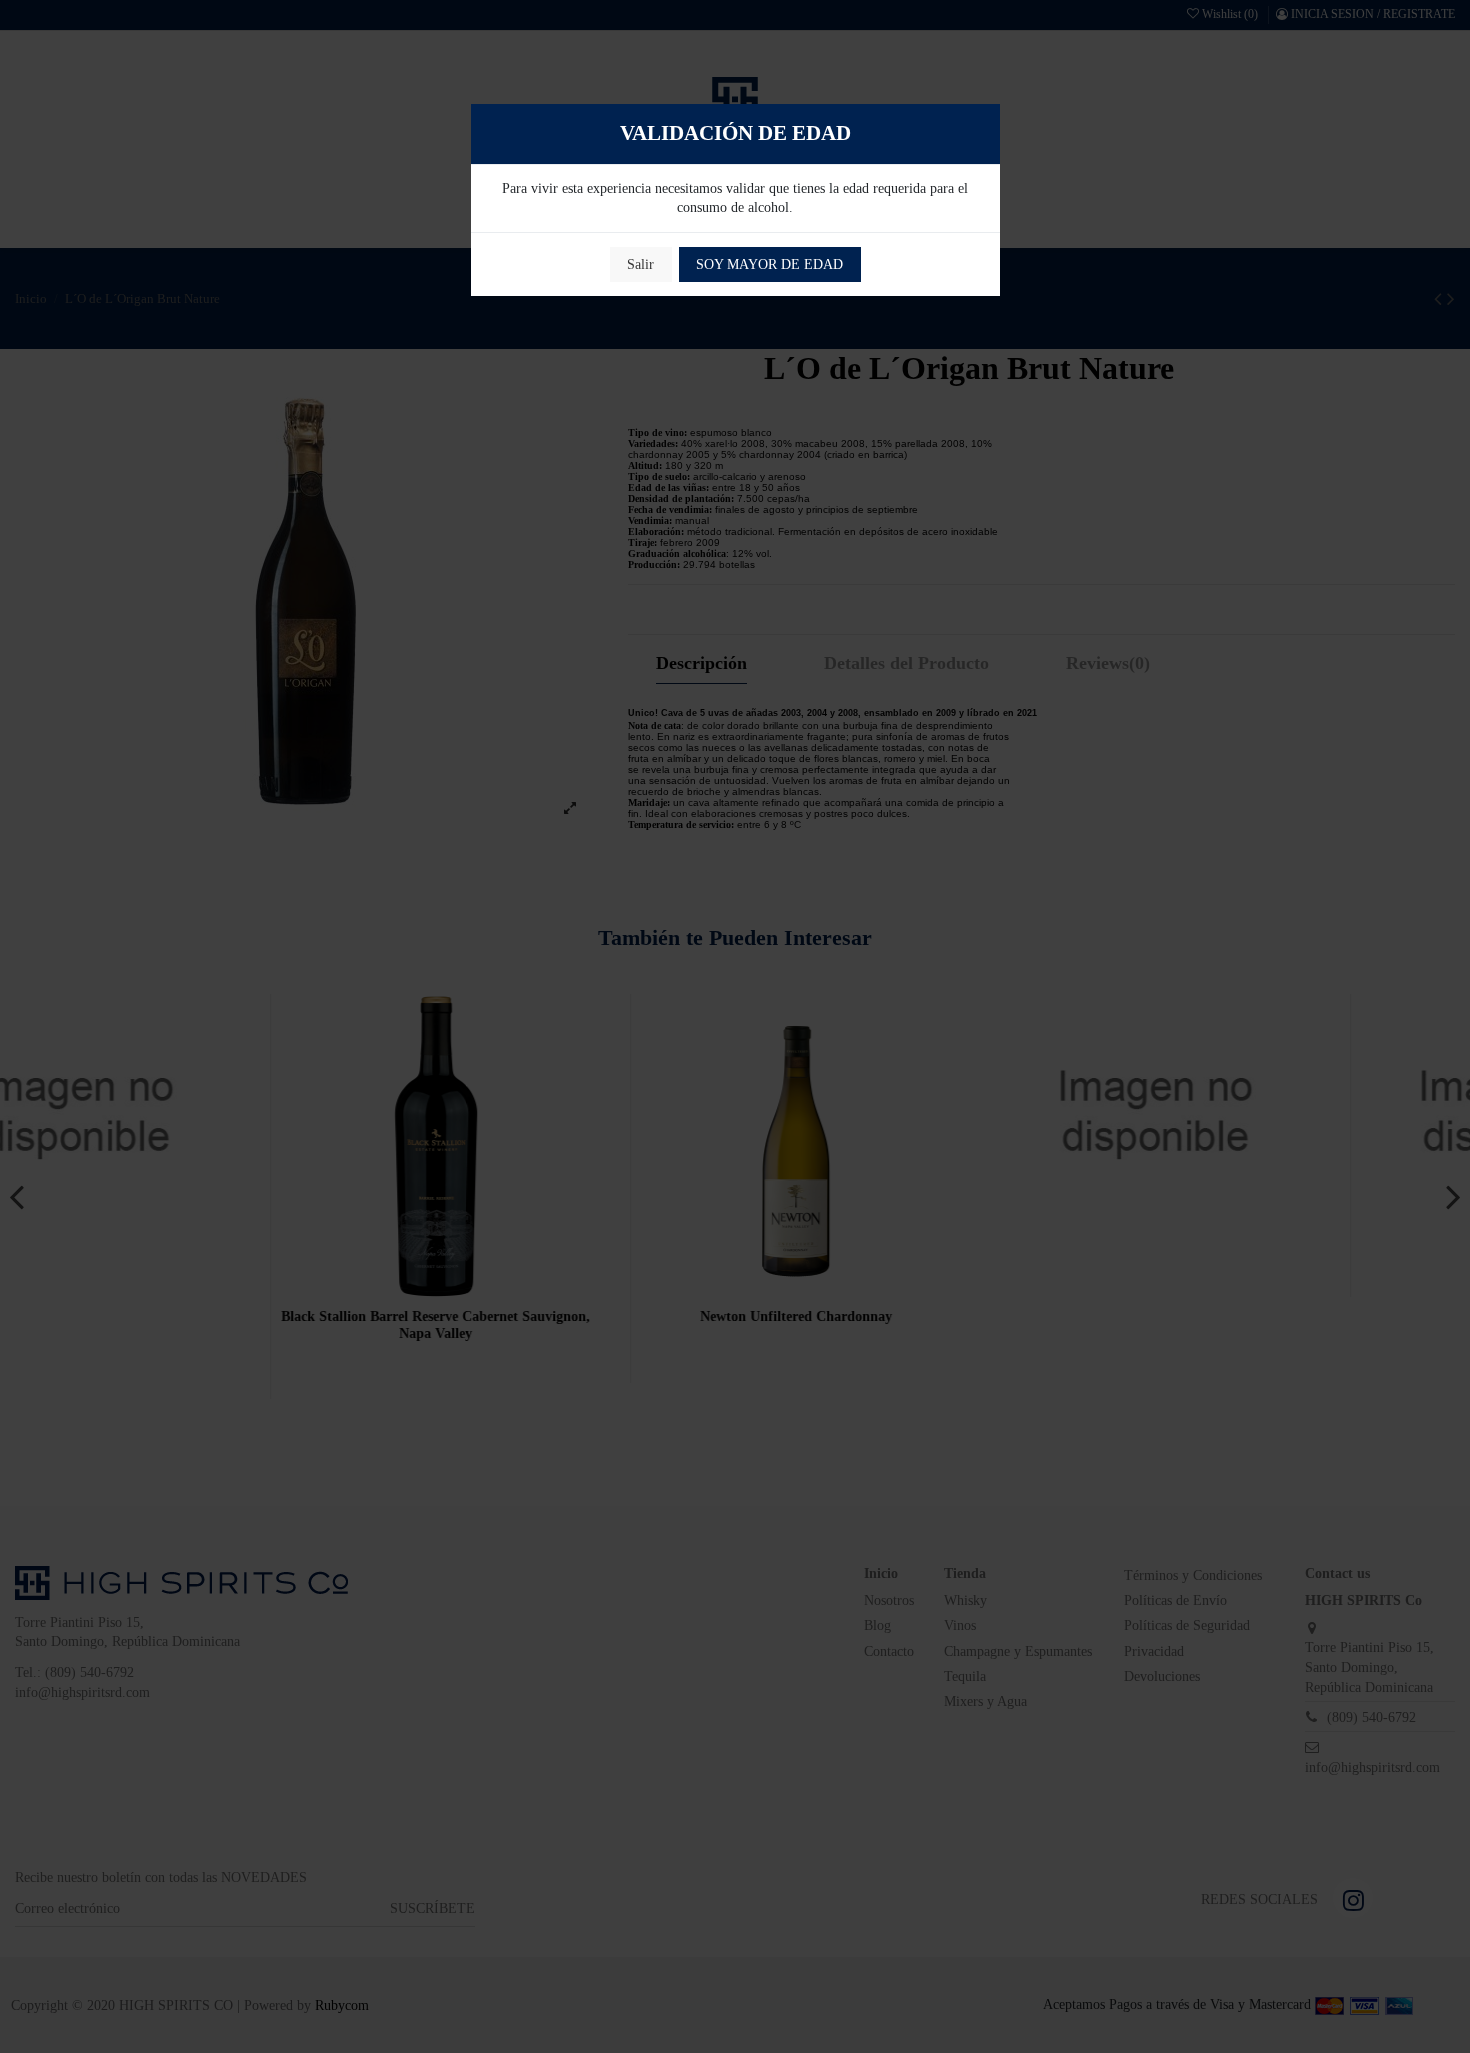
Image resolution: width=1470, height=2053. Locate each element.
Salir (640, 264)
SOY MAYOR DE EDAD (769, 264)
